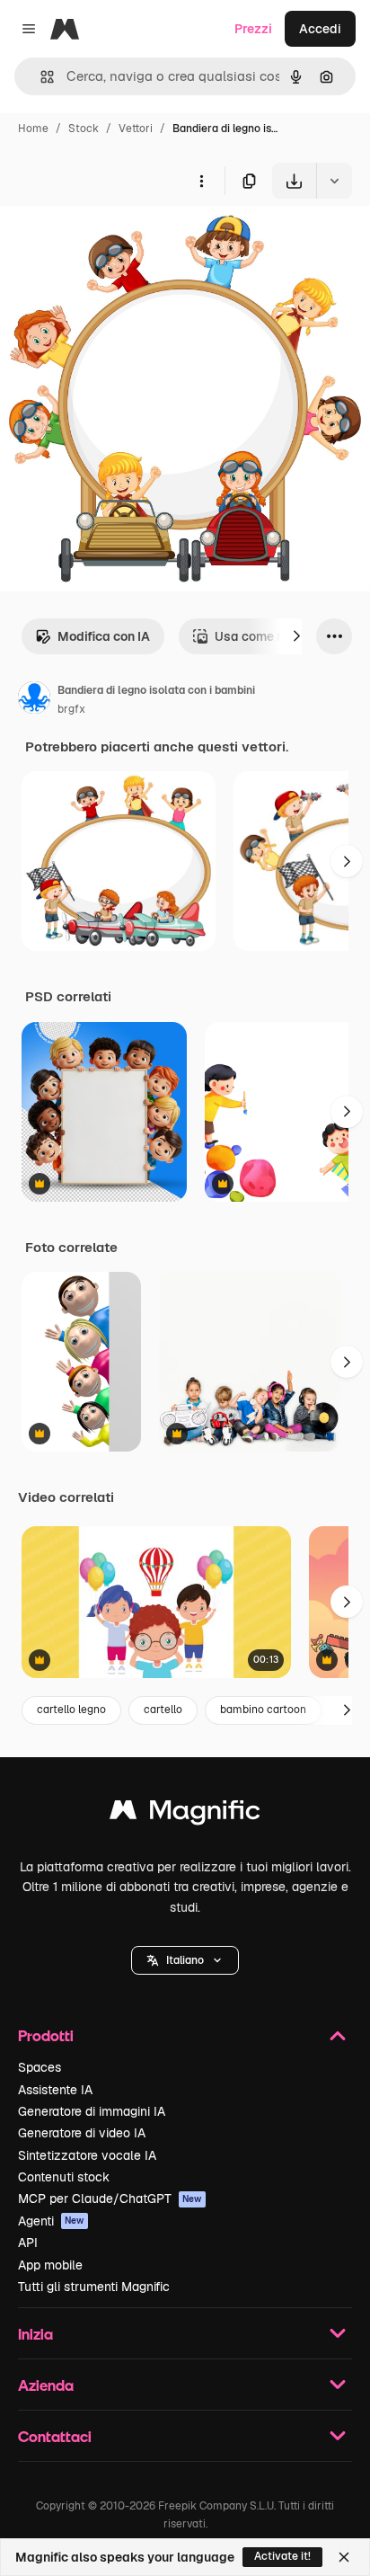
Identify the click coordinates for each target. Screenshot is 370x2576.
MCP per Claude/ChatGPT (110, 2198)
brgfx (71, 709)
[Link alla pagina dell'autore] (34, 700)
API (28, 2243)
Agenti (51, 2221)
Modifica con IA (104, 636)
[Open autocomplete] (40, 77)
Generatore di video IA (82, 2133)
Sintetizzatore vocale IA (87, 2155)
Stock (84, 129)
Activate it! (282, 2556)
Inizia (35, 2334)
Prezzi (253, 29)
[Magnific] (185, 1814)
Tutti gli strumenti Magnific (94, 2287)
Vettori (136, 129)
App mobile (50, 2265)
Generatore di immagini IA (92, 2111)
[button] (185, 1960)
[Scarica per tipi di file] (334, 181)
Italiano (185, 1960)
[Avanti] (296, 636)
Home (33, 129)
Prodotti (46, 2035)
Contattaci (55, 2436)
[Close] (344, 2557)
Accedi (320, 29)
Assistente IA (55, 2090)
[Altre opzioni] (201, 181)
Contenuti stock (64, 2177)
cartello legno (71, 1710)
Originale (119, 240)
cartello (163, 1710)
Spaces (40, 2067)
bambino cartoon (263, 1710)
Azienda (46, 2385)
